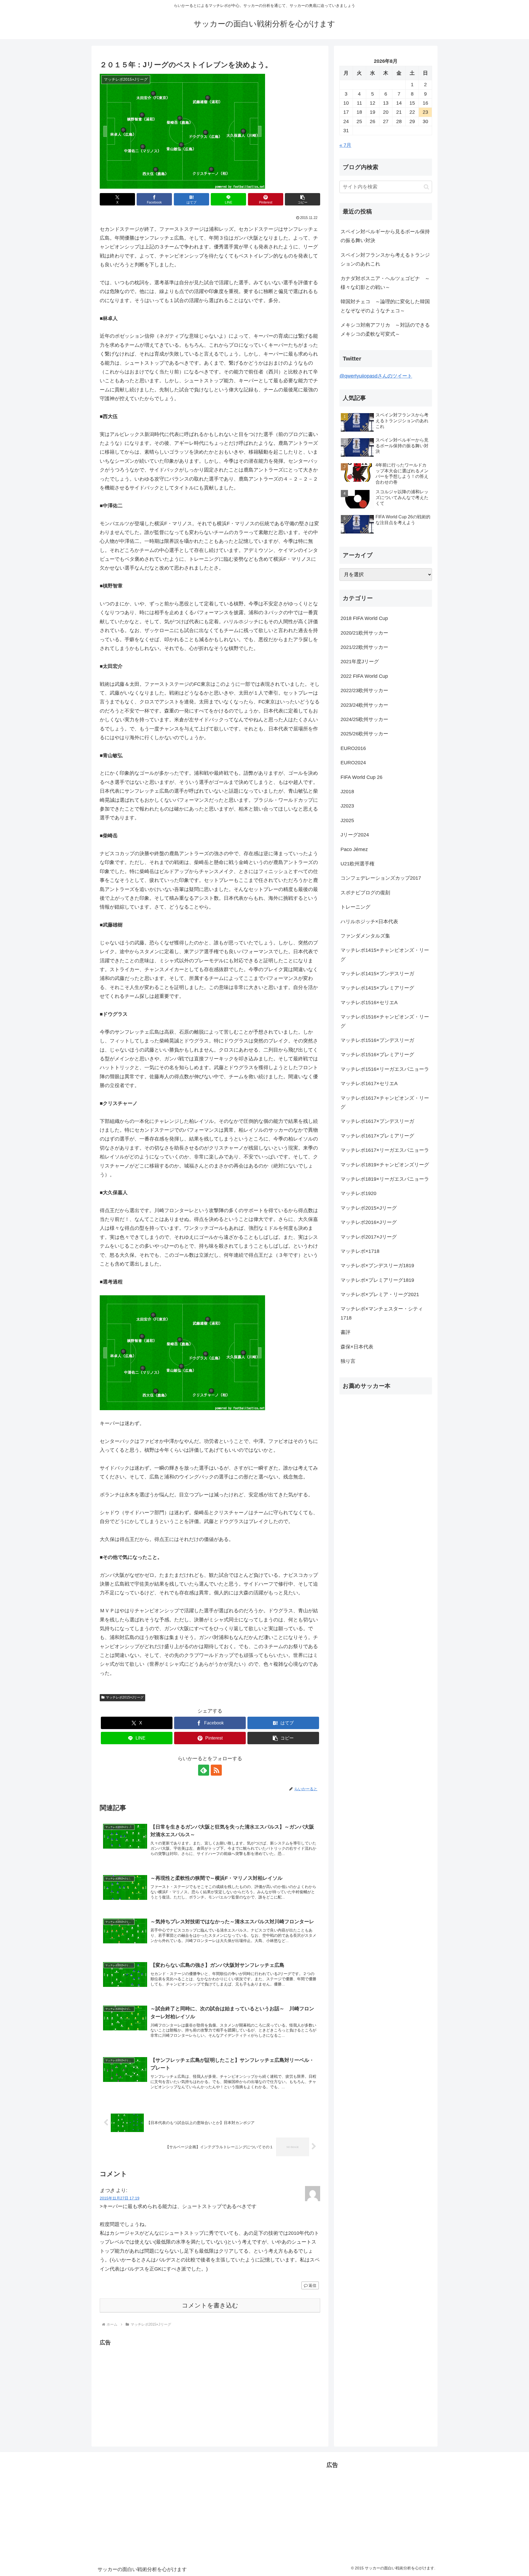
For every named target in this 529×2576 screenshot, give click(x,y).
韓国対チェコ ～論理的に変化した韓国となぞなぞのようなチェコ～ (385, 306)
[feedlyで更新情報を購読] (204, 1770)
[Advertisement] (146, 2386)
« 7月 (345, 145)
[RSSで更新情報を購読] (216, 1770)
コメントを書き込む (210, 2305)
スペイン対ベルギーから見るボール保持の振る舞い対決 (385, 236)
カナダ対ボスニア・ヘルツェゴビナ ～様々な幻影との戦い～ (385, 283)
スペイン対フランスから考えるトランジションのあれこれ (385, 259)
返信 (312, 2285)
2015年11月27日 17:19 (120, 2198)
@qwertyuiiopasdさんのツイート (376, 376)
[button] (303, 199)
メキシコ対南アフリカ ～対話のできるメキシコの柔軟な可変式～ (385, 329)
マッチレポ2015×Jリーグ (125, 1697)
